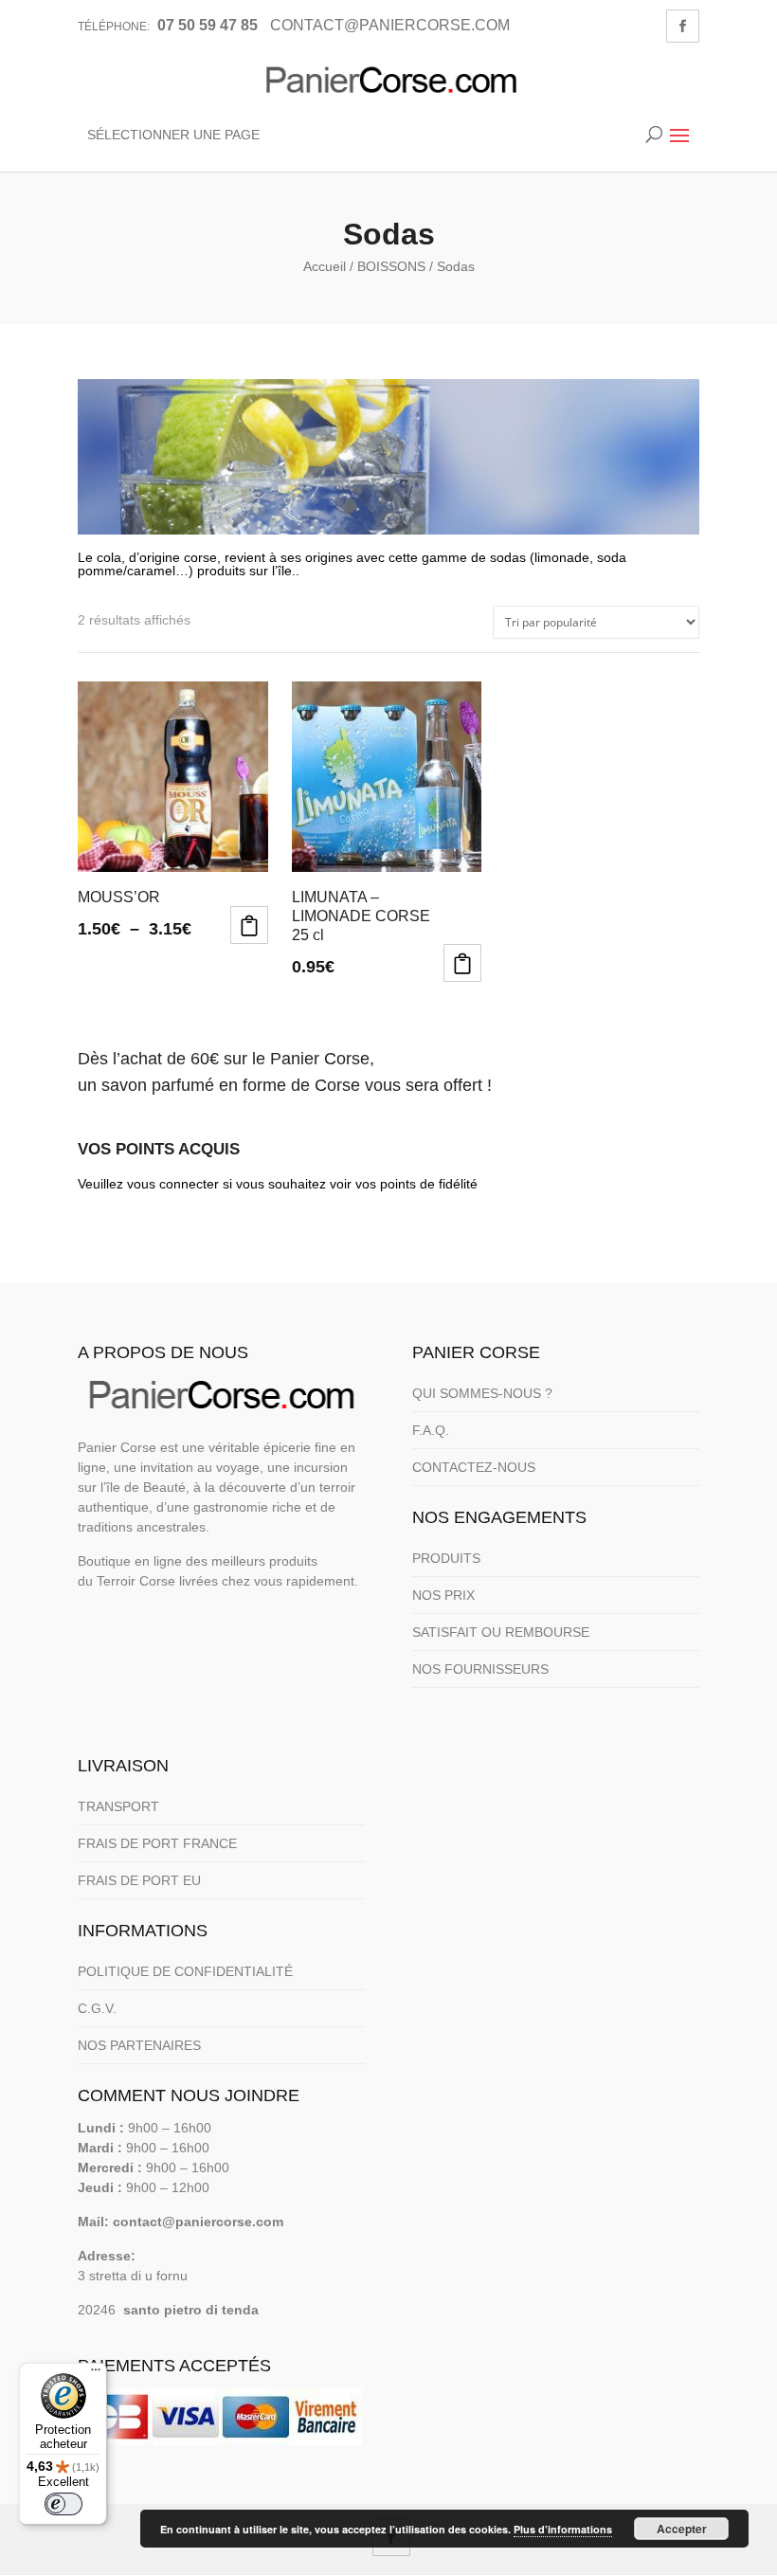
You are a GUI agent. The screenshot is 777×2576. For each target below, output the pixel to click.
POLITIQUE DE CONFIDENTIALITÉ (185, 1971)
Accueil (325, 266)
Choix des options (249, 925)
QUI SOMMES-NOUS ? (482, 1393)
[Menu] (96, 2374)
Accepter (682, 2529)
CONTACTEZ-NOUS (474, 1467)
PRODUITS (446, 1558)
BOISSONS (391, 266)
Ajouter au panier (462, 963)
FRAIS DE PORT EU (139, 1880)
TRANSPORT (118, 1806)
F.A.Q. (431, 1430)
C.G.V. (97, 2008)
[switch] (63, 2504)
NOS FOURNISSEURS (480, 1669)
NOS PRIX (443, 1595)
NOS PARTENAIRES (139, 2045)
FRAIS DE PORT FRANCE (157, 1843)
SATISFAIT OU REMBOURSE (501, 1632)
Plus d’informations (563, 2529)
